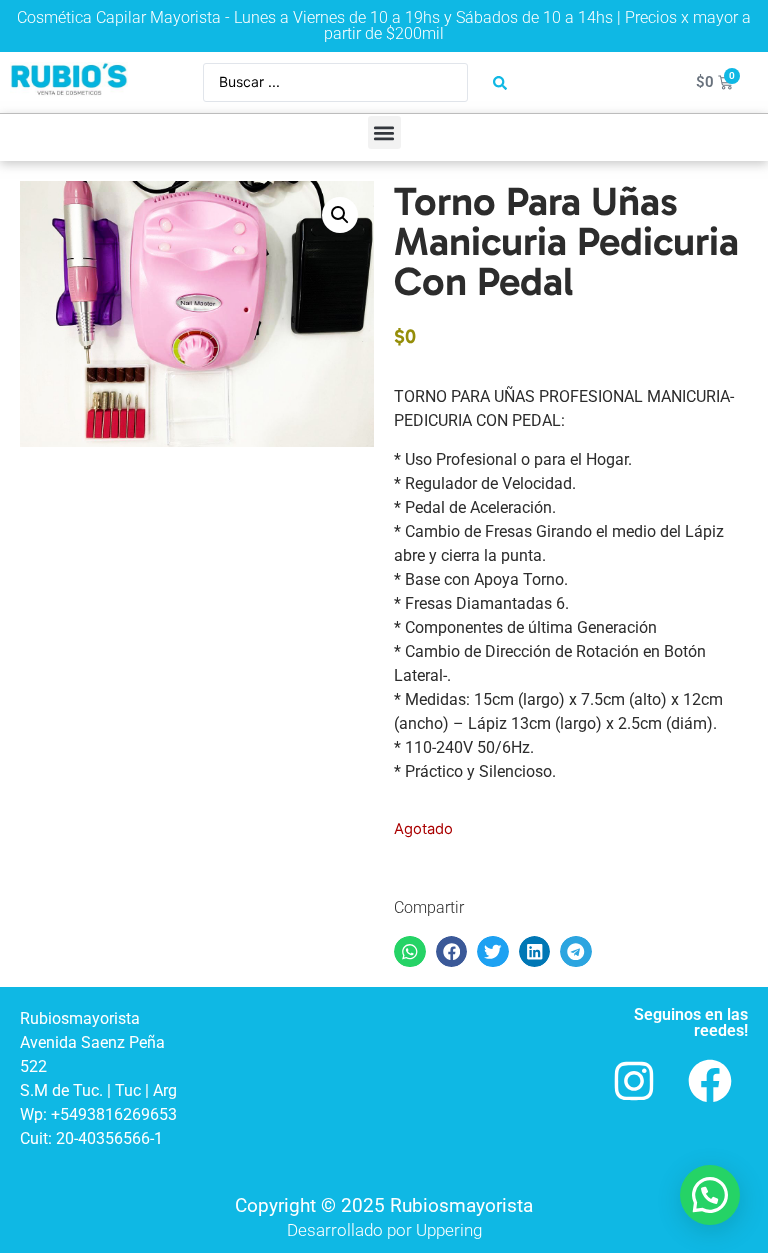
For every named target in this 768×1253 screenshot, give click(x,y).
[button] (384, 132)
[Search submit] (500, 83)
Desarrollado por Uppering (384, 1230)
